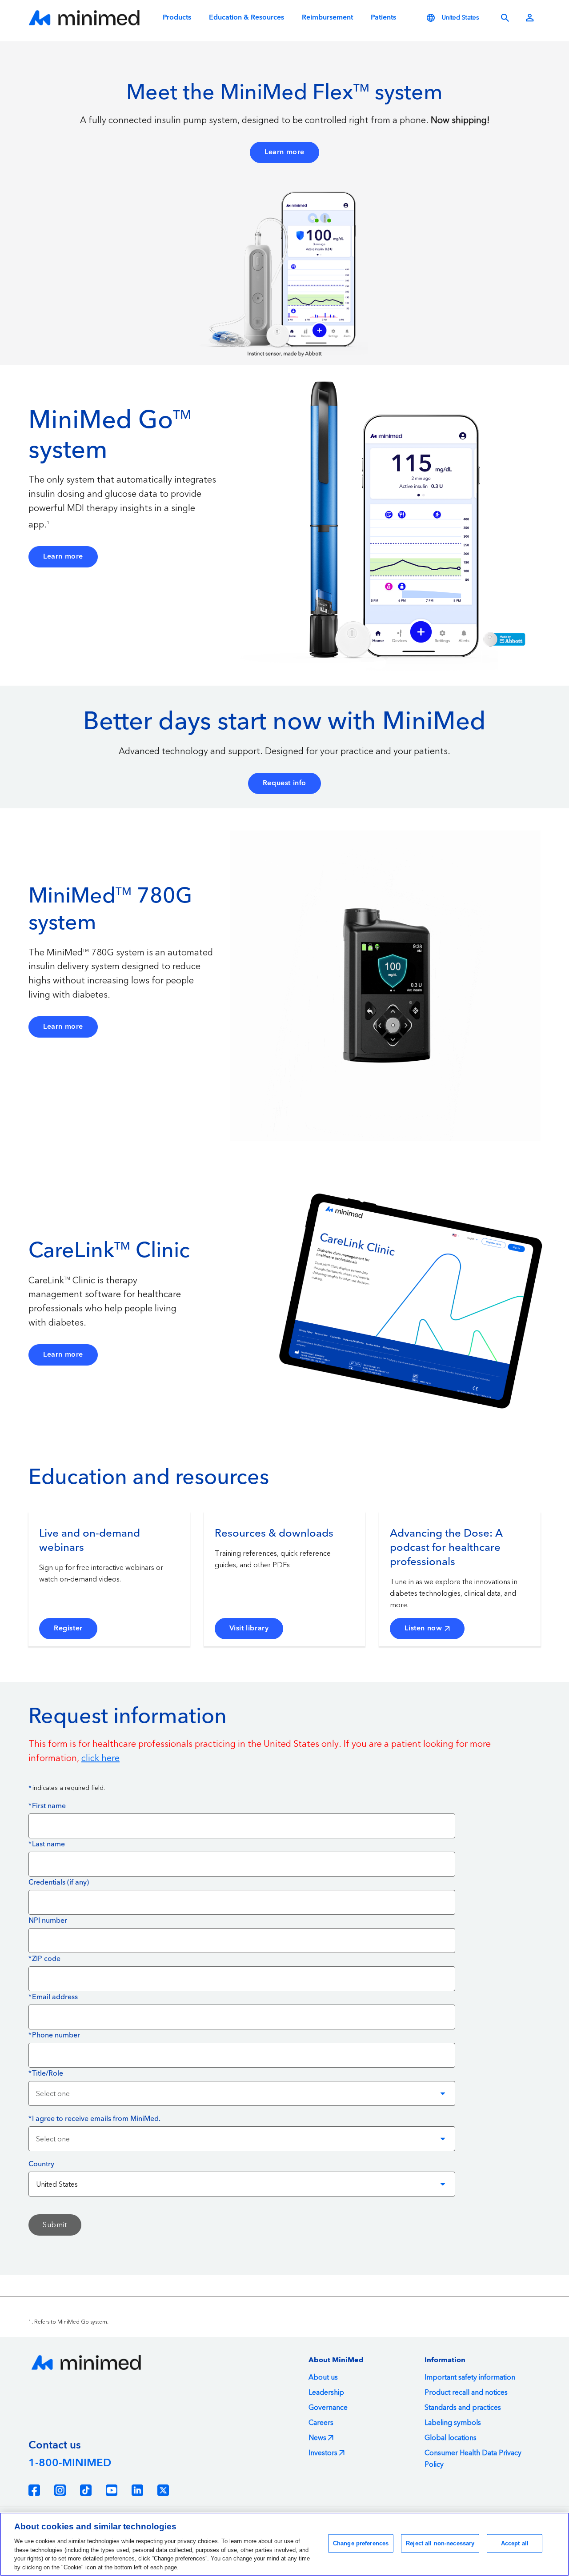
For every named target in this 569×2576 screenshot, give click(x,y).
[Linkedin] (137, 2490)
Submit (55, 2225)
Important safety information (470, 2377)
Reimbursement (327, 18)
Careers (321, 2423)
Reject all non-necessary (440, 2543)
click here (100, 1758)
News (317, 2438)
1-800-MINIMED (70, 2463)
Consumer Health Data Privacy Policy (473, 2459)
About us (323, 2377)
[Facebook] (34, 2490)
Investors (323, 2453)
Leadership (326, 2392)
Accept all (515, 2543)
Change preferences (361, 2543)
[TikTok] (86, 2490)
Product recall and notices (466, 2392)
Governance (328, 2408)
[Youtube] (112, 2490)
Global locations (451, 2438)
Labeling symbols (453, 2423)
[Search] (505, 18)
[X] (163, 2490)
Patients (383, 18)
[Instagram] (60, 2490)
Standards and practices (463, 2408)
